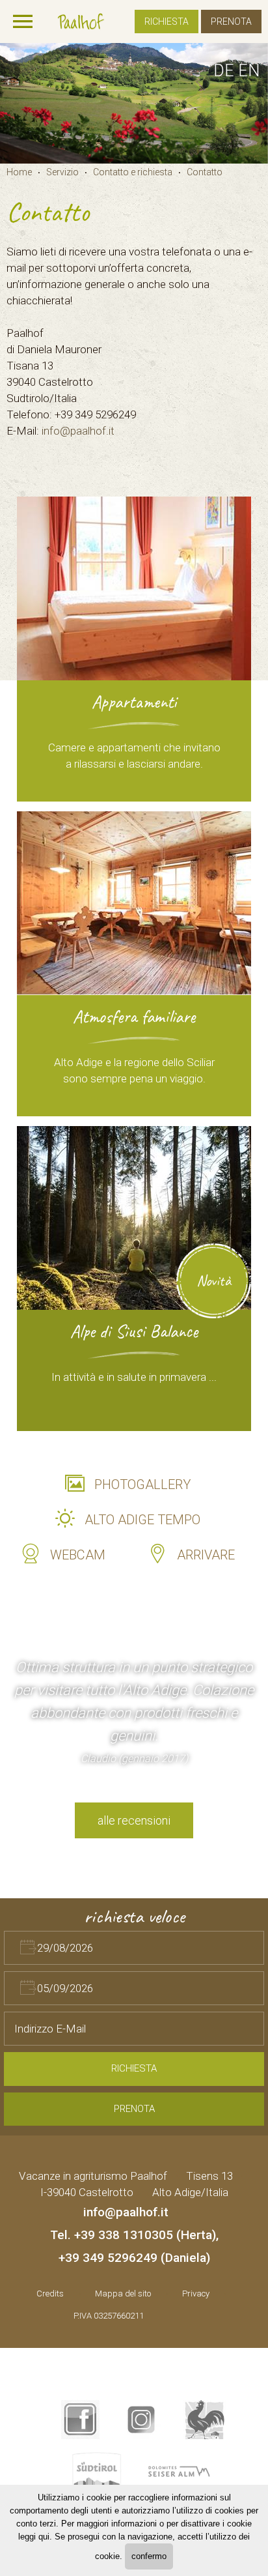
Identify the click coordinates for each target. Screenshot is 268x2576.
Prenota (231, 22)
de (224, 71)
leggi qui (34, 2537)
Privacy (196, 2294)
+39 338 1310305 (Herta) (145, 2235)
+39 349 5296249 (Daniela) (134, 2258)
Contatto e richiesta (133, 172)
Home (19, 172)
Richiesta (167, 22)
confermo (149, 2556)
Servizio (62, 172)
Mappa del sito (123, 2294)
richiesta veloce (134, 1916)
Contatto (205, 172)
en (249, 71)
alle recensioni (134, 1820)
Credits (50, 2294)
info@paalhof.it (78, 431)
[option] (134, 103)
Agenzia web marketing (179, 2314)
